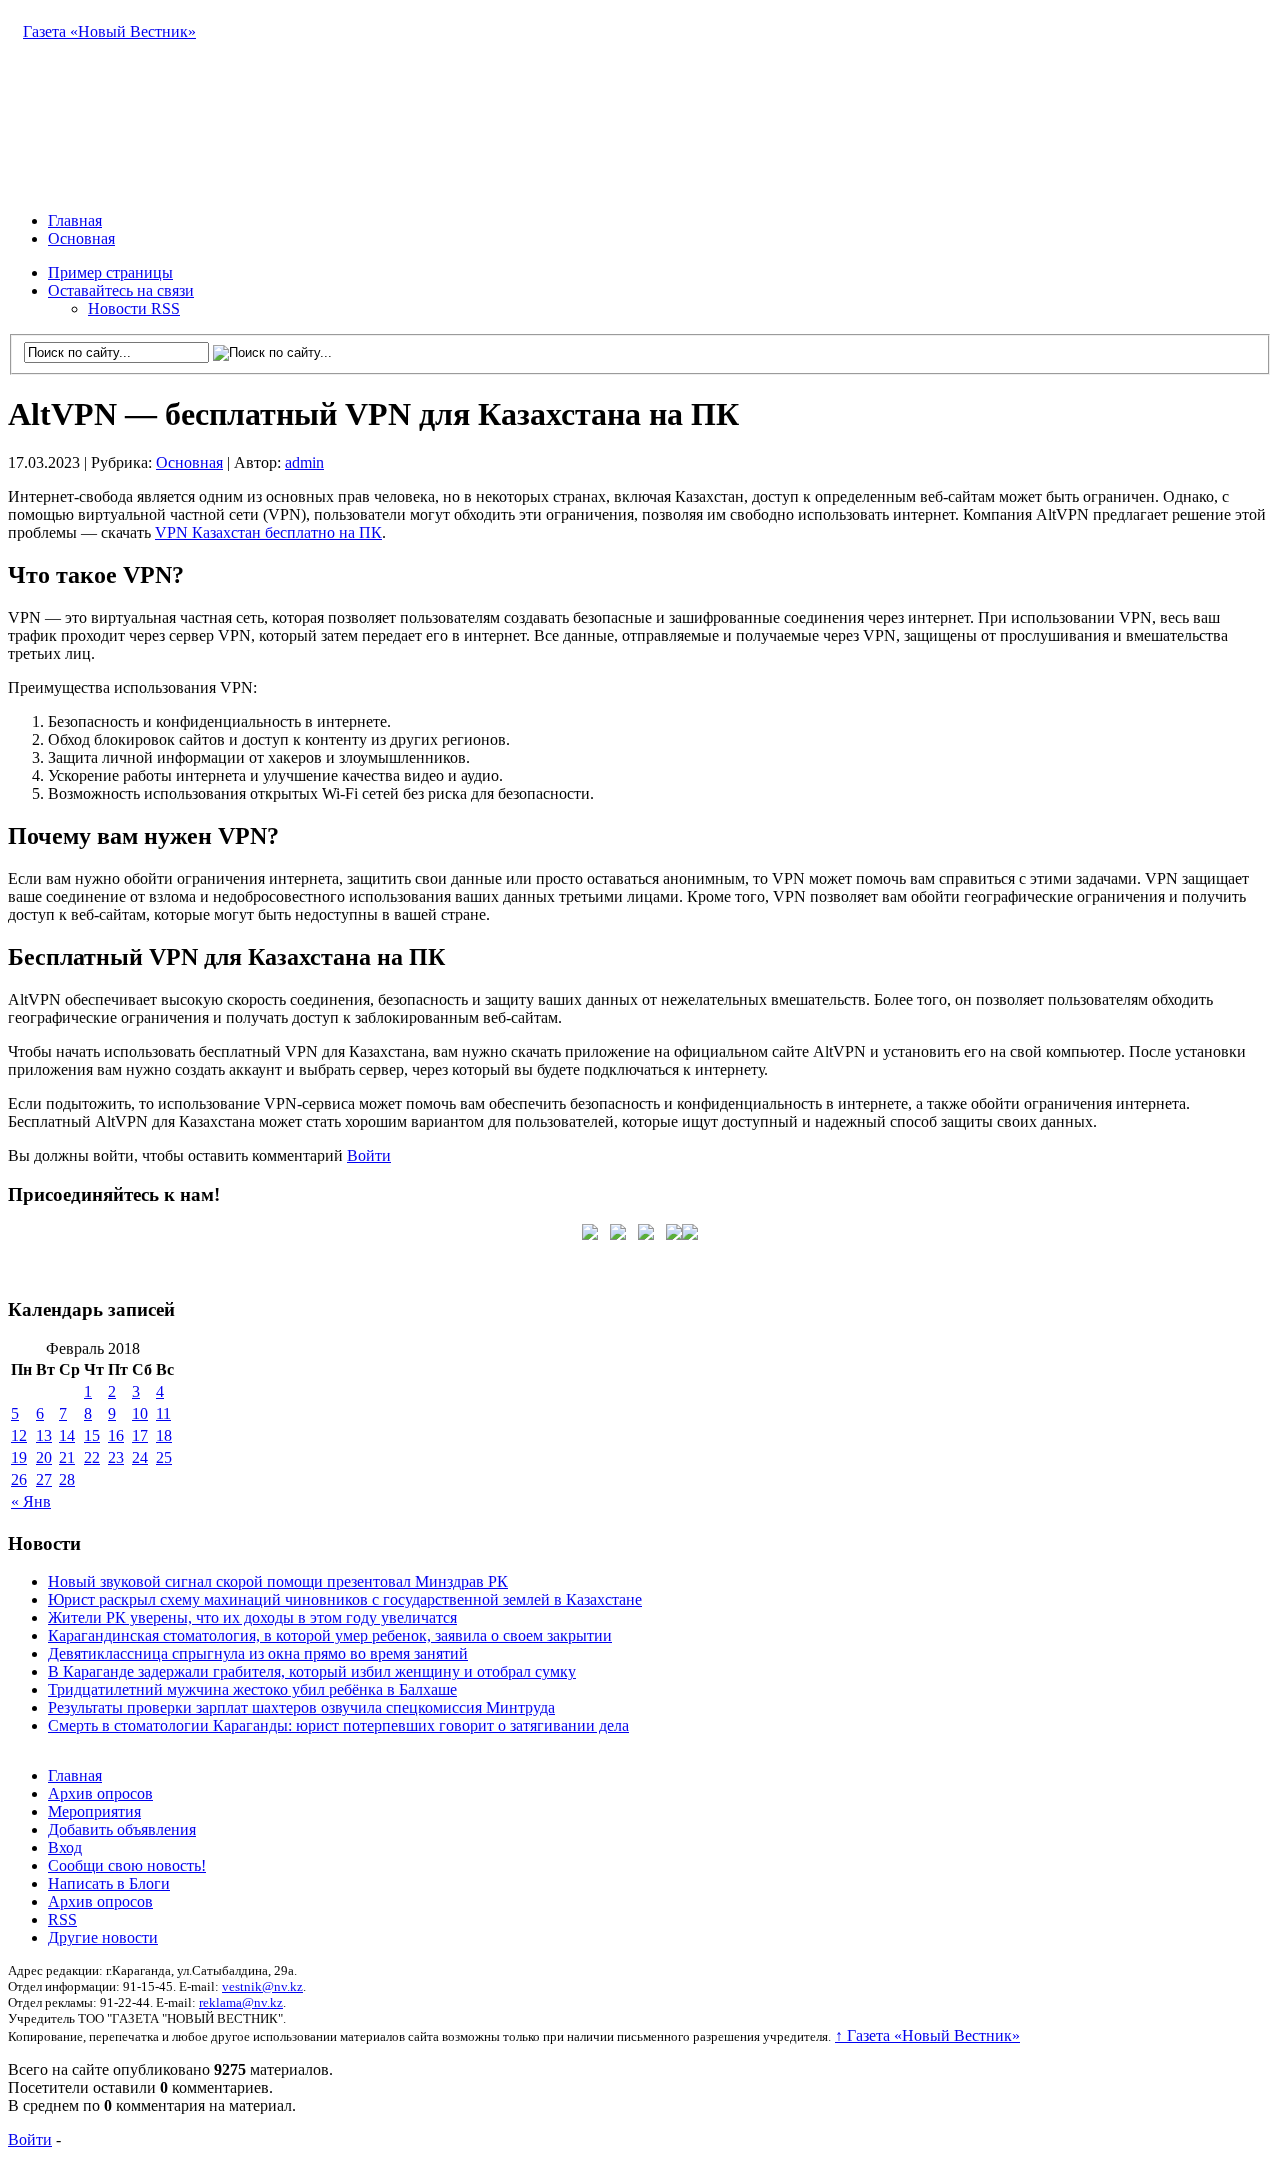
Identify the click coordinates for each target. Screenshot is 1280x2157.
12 (19, 1435)
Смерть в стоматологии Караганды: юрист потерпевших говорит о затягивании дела (338, 1725)
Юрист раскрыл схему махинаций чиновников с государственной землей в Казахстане (345, 1599)
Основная (81, 238)
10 (140, 1413)
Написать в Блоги (109, 1883)
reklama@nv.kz (241, 2002)
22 (92, 1457)
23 (116, 1457)
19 (19, 1457)
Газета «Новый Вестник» (109, 31)
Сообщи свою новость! (127, 1865)
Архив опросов (100, 1793)
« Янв (31, 1501)
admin (304, 462)
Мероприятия (94, 1811)
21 (67, 1457)
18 (164, 1435)
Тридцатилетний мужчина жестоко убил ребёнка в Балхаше (252, 1689)
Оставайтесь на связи (121, 290)
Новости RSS (134, 308)
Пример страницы (110, 272)
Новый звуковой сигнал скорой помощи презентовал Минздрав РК (278, 1581)
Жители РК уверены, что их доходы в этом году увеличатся (252, 1617)
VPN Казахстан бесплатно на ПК (268, 532)
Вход (65, 1847)
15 (92, 1435)
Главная (75, 220)
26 (19, 1479)
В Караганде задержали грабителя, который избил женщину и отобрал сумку (312, 1671)
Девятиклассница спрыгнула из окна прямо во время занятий (258, 1653)
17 (140, 1435)
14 (67, 1435)
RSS (62, 1919)
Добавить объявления (122, 1829)
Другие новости (103, 1937)
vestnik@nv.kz (262, 1986)
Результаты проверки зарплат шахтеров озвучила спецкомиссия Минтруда (301, 1707)
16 (116, 1435)
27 (44, 1479)
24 (140, 1457)
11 (163, 1413)
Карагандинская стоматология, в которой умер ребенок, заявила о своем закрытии (330, 1635)
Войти (369, 1155)
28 (67, 1479)
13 (44, 1435)
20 (44, 1457)
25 (164, 1457)
